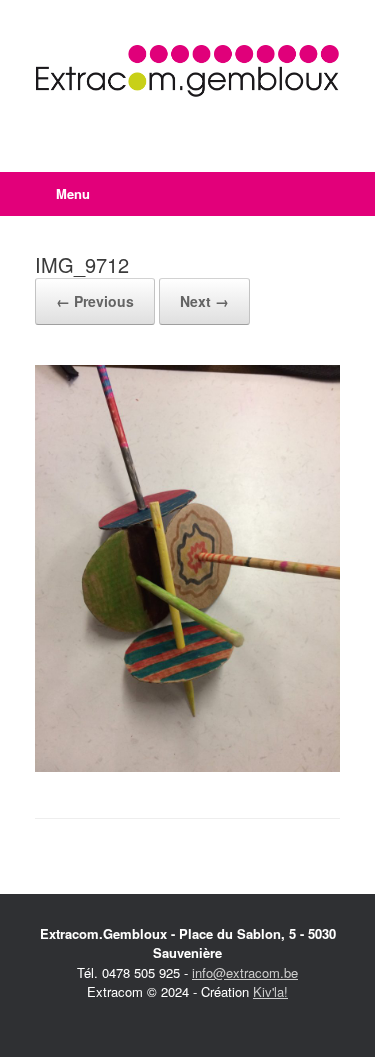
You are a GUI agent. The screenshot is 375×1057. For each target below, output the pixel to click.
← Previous (95, 301)
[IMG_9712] (187, 766)
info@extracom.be (245, 972)
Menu (73, 193)
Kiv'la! (270, 991)
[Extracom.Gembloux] (187, 71)
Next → (204, 301)
